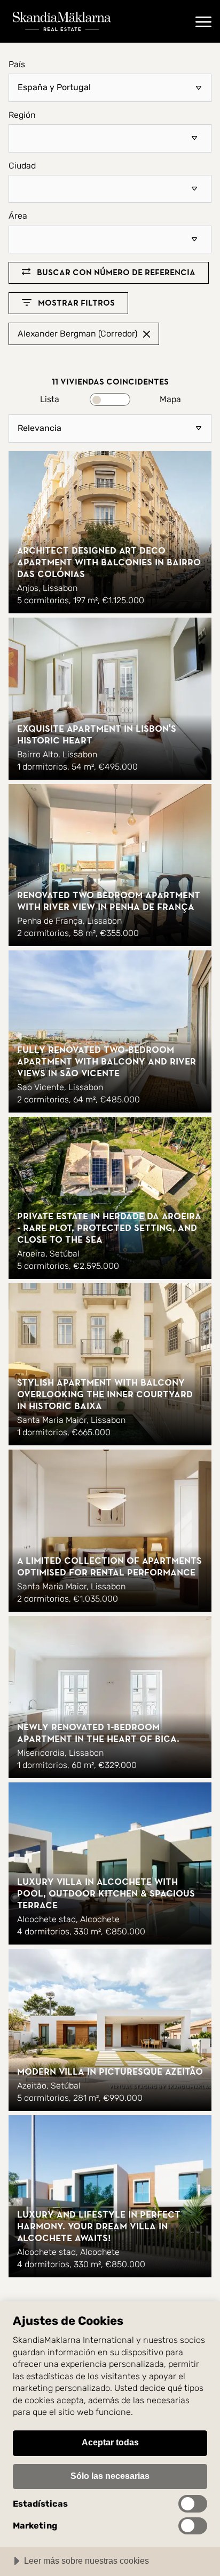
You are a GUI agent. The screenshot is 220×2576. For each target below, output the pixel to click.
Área (18, 216)
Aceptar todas (110, 2442)
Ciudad (22, 166)
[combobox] (110, 138)
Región (22, 115)
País (17, 65)
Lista (50, 399)
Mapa (170, 399)
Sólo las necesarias (110, 2476)
